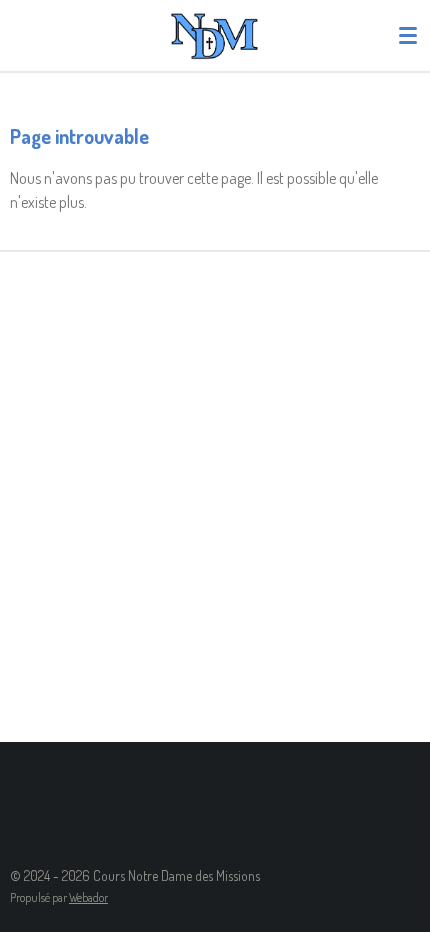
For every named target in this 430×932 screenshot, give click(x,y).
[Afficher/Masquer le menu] (408, 35)
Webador (88, 897)
